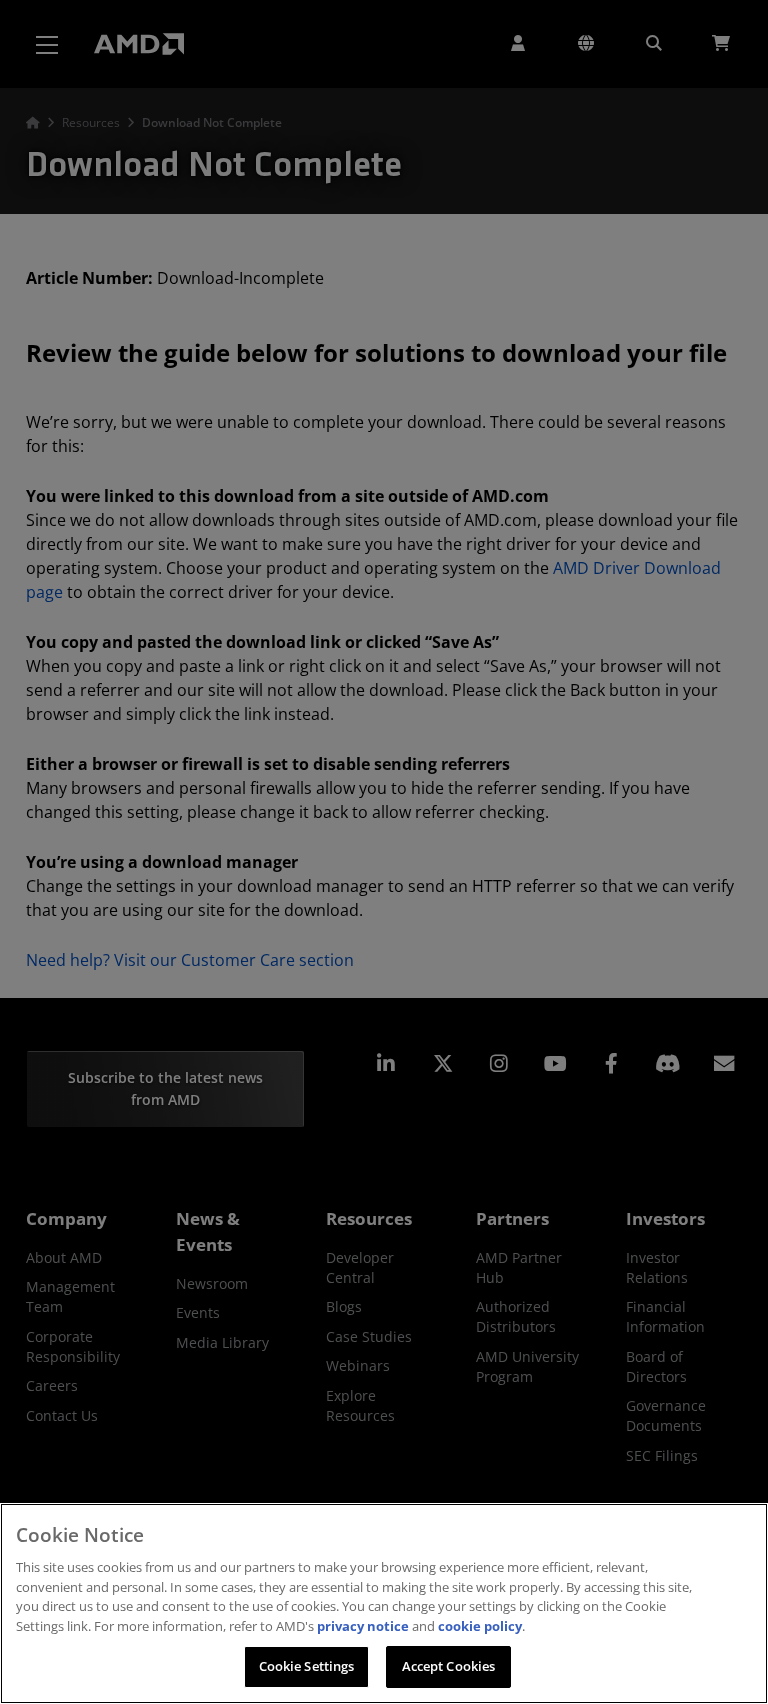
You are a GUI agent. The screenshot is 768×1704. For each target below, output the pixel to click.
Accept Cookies (449, 1666)
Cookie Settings (307, 1666)
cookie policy (480, 1626)
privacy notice (363, 1626)
